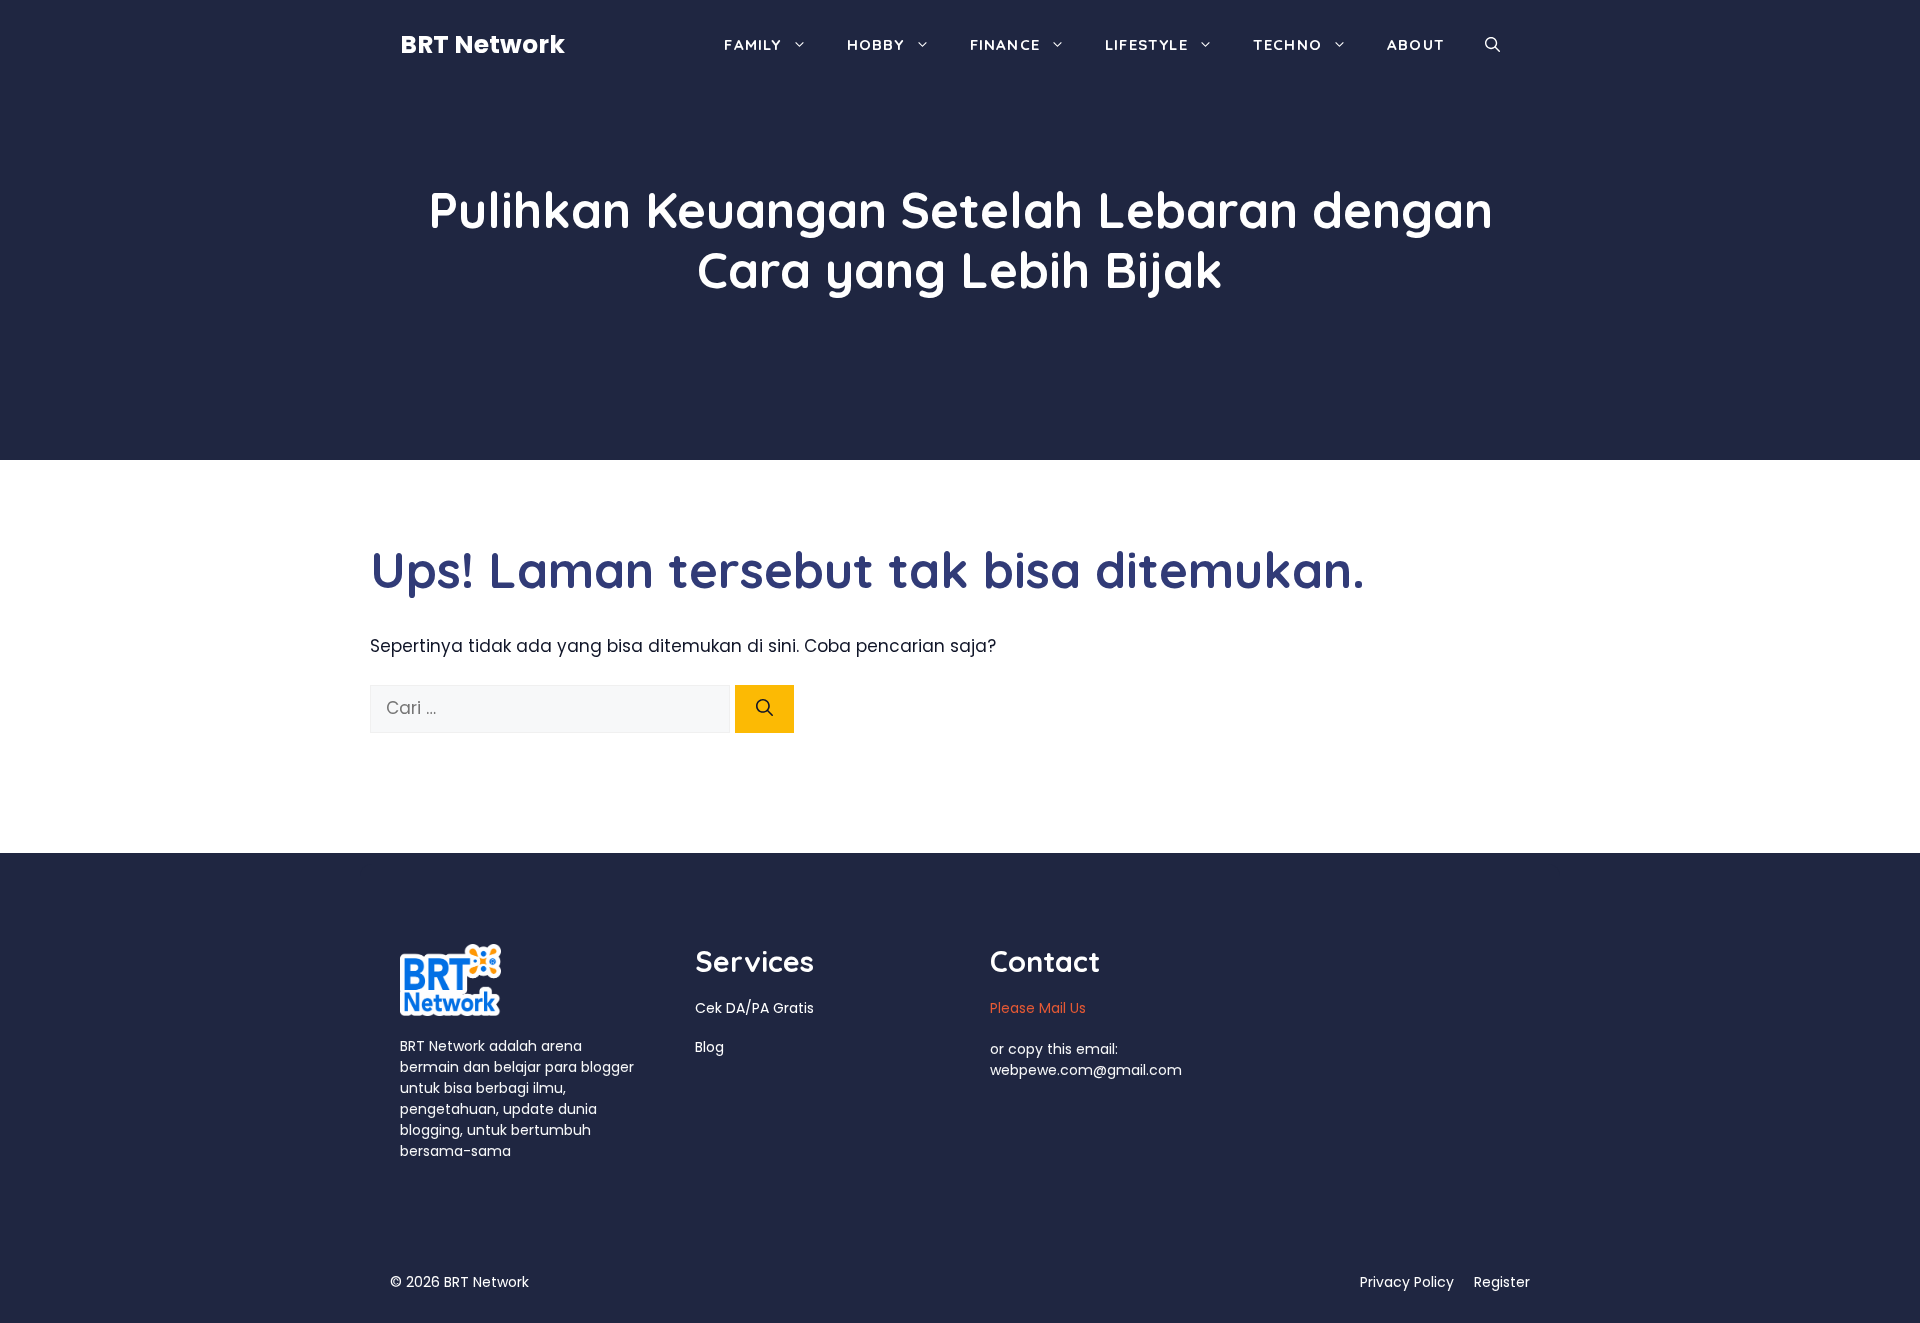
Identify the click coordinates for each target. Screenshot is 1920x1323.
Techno (1287, 44)
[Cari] (764, 709)
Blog (709, 1047)
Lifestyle (1146, 44)
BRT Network (482, 44)
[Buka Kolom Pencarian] (1492, 45)
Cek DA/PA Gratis (754, 1008)
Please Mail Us (1038, 1008)
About (1416, 44)
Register (1502, 1282)
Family (752, 44)
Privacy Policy (1407, 1282)
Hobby (876, 44)
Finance (1005, 44)
